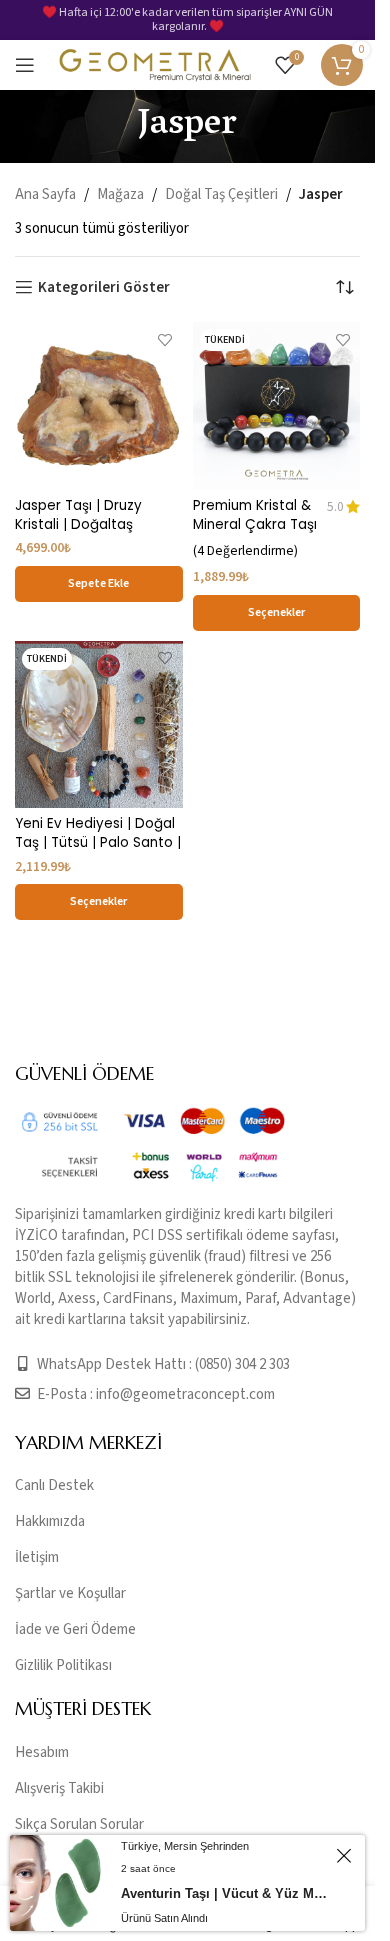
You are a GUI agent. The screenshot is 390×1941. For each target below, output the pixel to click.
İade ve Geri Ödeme (75, 1629)
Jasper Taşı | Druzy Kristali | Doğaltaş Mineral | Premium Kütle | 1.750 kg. (97, 534)
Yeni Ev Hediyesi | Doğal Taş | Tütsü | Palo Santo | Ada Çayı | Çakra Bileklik (98, 842)
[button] (99, 584)
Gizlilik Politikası (63, 1665)
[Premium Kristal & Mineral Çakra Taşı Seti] (277, 406)
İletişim (37, 1557)
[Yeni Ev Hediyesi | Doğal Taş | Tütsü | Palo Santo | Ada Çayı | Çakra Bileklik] (99, 725)
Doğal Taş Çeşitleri (221, 194)
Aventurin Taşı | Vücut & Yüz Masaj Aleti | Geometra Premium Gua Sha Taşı (225, 1893)
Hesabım (42, 1752)
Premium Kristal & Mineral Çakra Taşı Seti (255, 524)
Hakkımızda (50, 1521)
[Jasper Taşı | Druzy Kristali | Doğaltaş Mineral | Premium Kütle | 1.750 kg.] (99, 406)
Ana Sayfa (45, 194)
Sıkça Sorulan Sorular (79, 1824)
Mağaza (120, 194)
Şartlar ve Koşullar (70, 1593)
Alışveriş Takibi (59, 1788)
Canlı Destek (54, 1485)
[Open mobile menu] (25, 65)
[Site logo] (155, 64)
